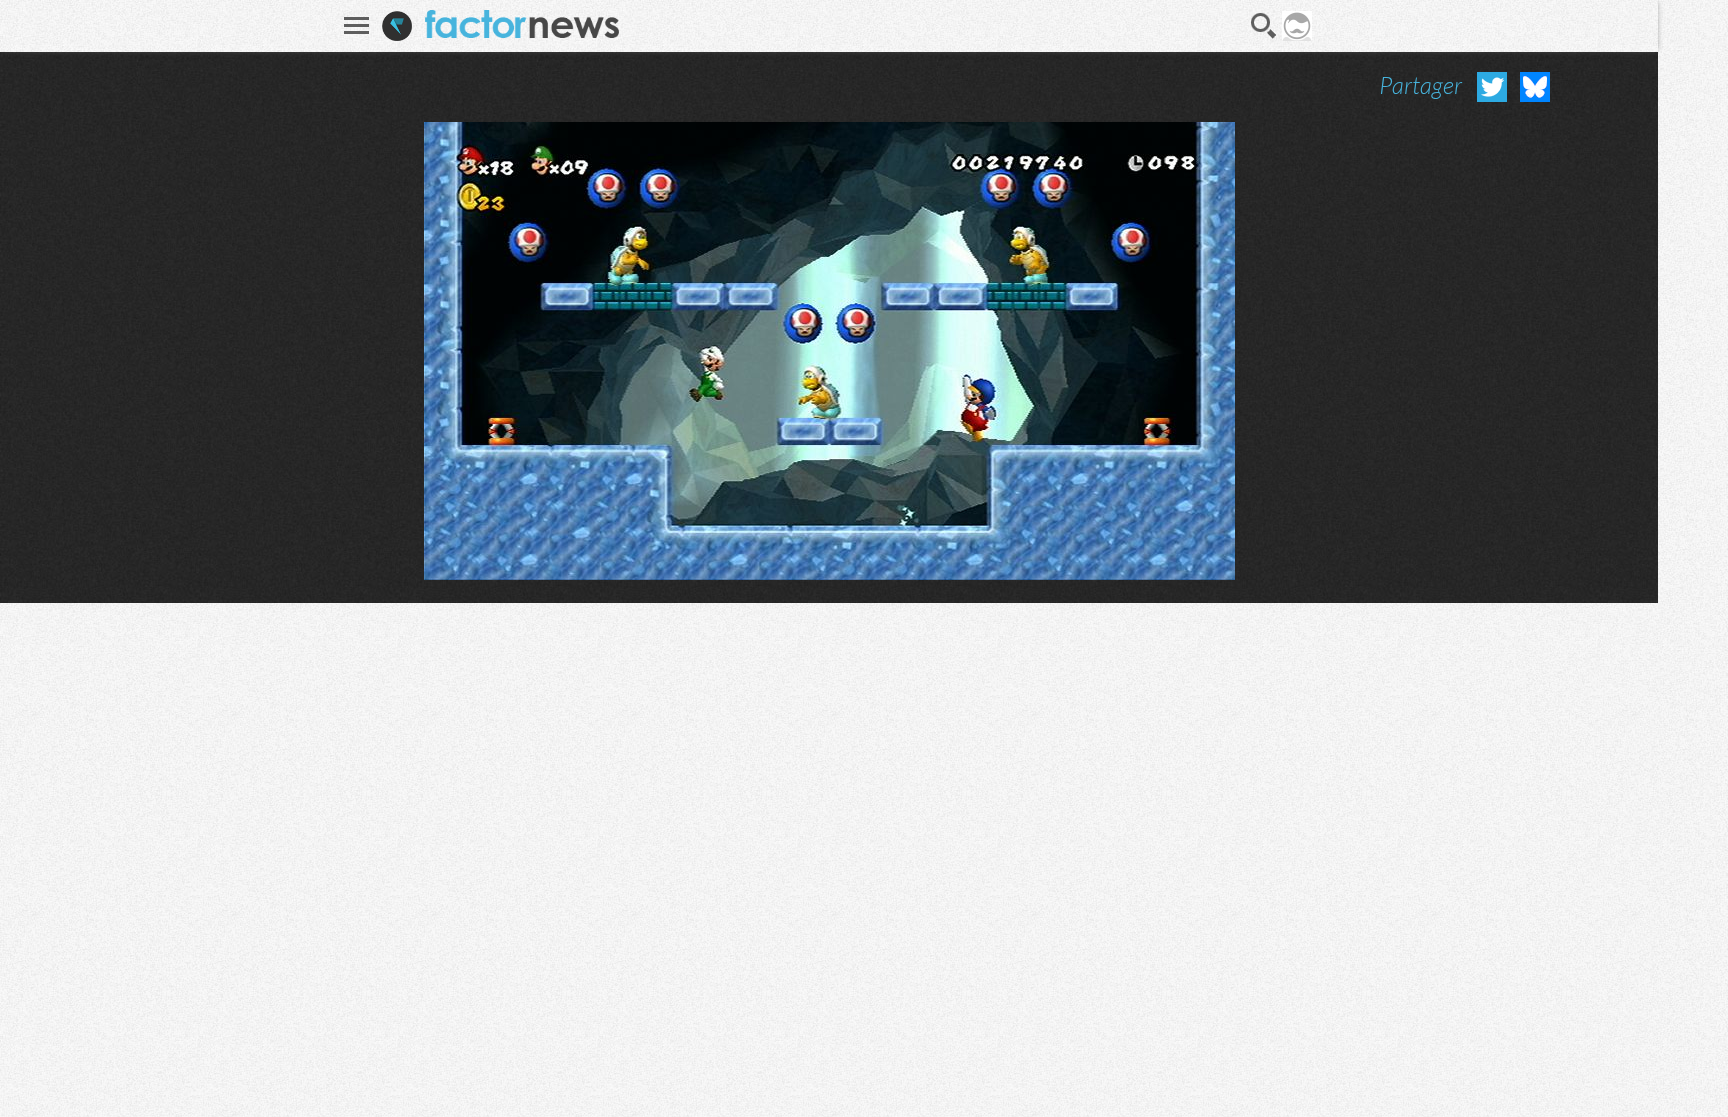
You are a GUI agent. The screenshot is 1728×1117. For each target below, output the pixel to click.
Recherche (1264, 26)
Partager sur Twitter (1492, 87)
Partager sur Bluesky (1535, 87)
